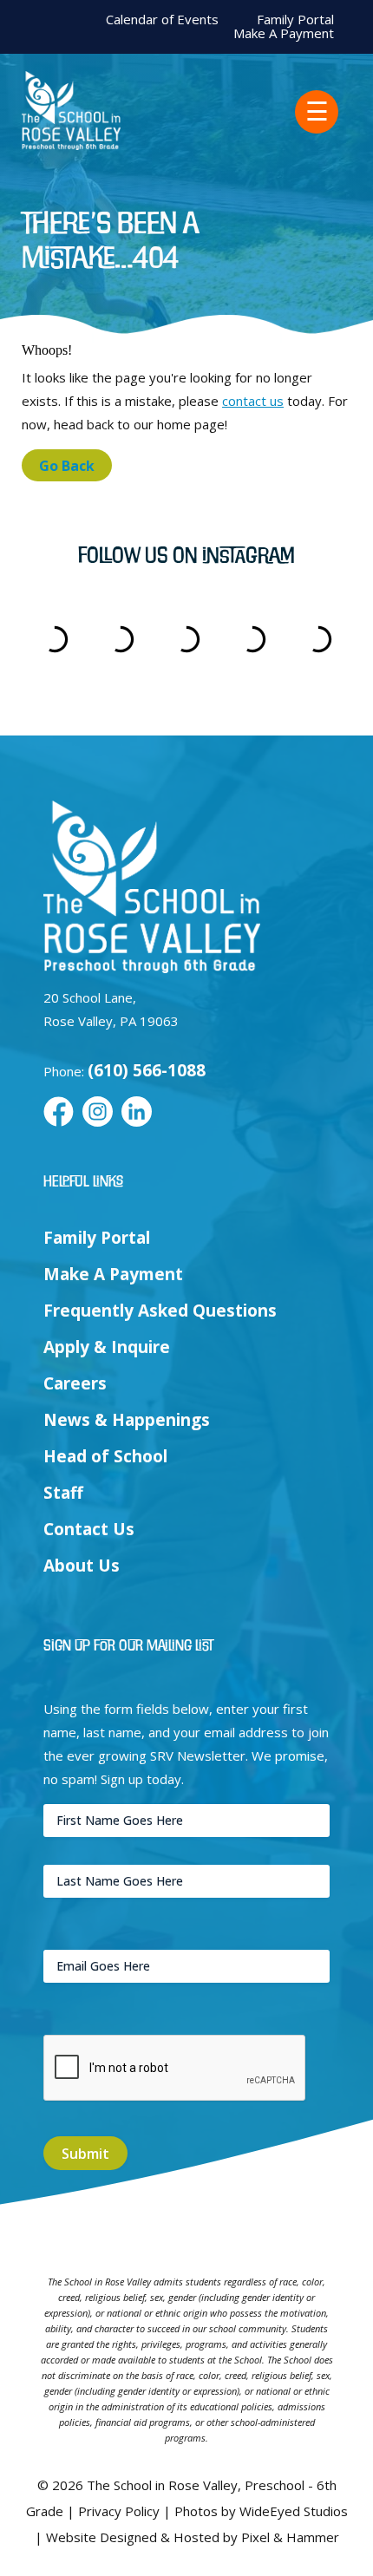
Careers (75, 1383)
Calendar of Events (162, 20)
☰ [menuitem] (317, 111)
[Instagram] (98, 1113)
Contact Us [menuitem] (89, 1529)
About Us (82, 1566)
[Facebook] (59, 1113)
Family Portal (295, 20)
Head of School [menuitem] (105, 1456)
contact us (253, 401)
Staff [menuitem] (63, 1493)
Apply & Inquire (107, 1347)
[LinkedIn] (137, 1113)
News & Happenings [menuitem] (127, 1420)
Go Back (67, 466)
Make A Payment (284, 33)
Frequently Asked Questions (160, 1311)
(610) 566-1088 (147, 1070)
